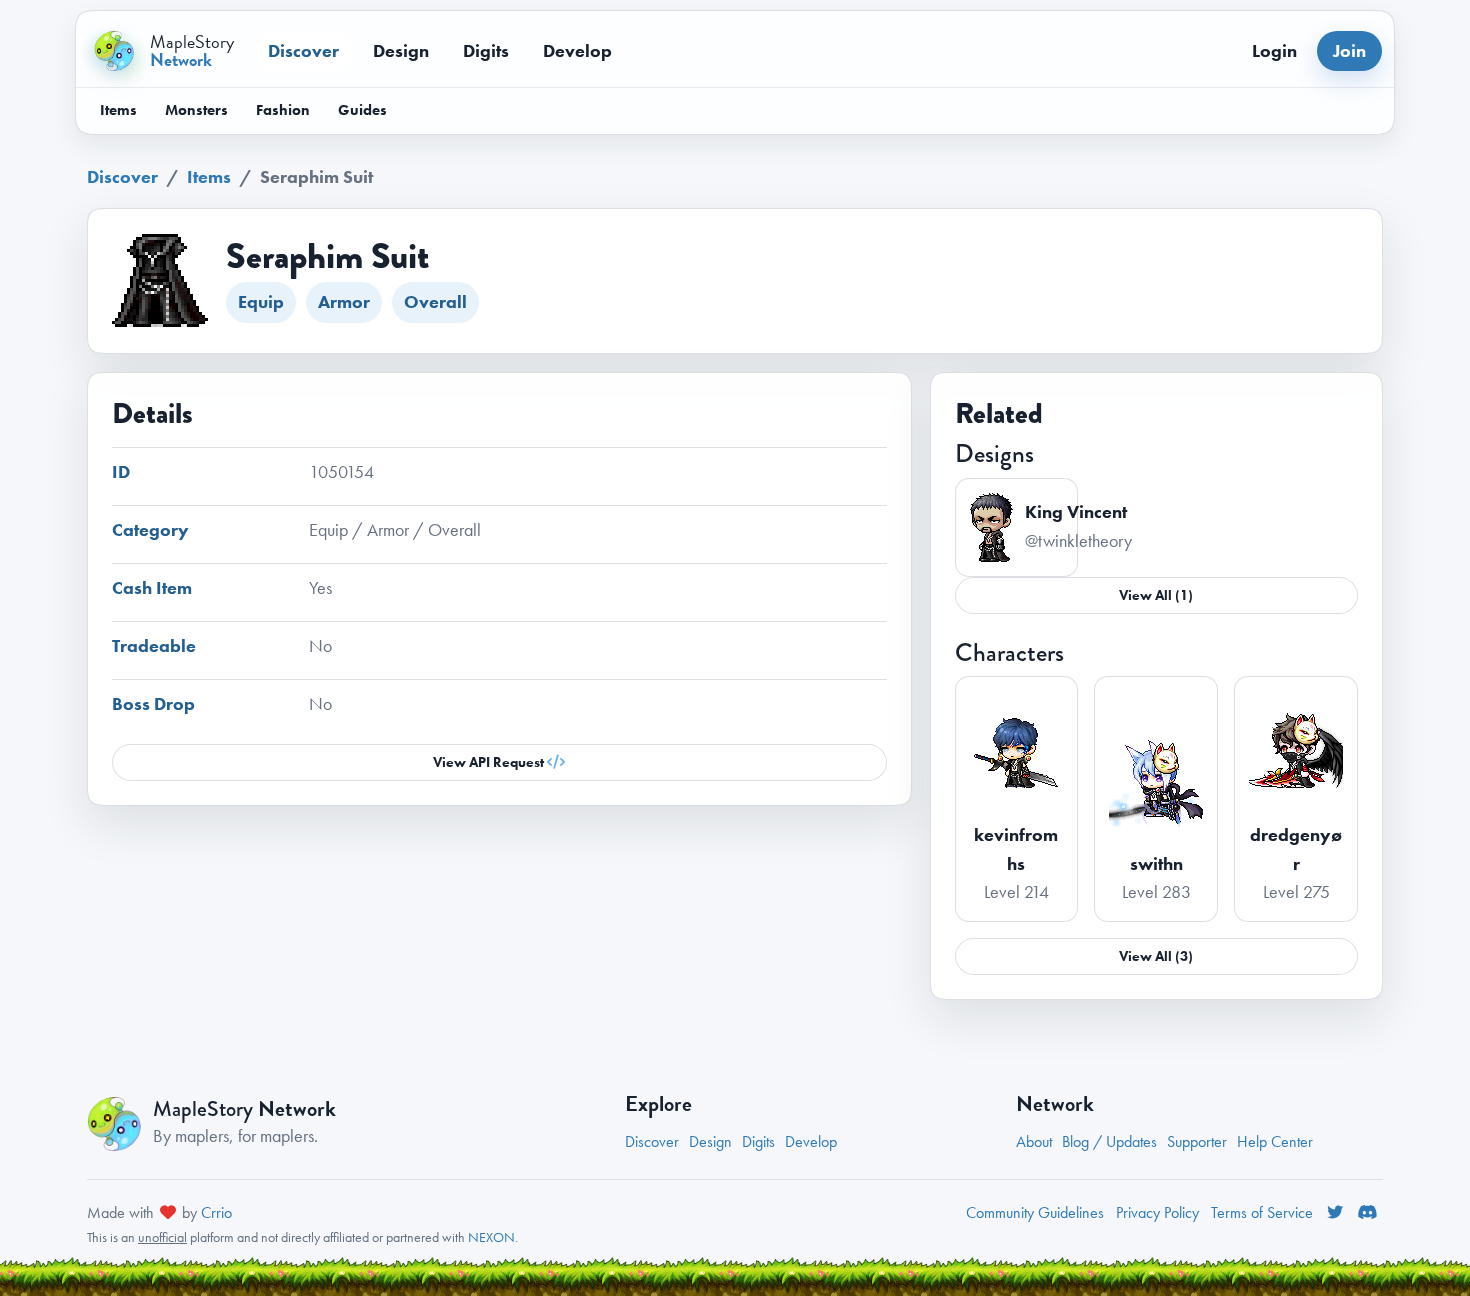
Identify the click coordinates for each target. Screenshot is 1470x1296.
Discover (303, 50)
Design (401, 50)
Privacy (1157, 1212)
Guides (362, 110)
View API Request (490, 762)
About (1034, 1141)
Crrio (216, 1212)
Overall (435, 301)
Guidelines (1035, 1212)
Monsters (196, 110)
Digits (486, 50)
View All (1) (1156, 595)
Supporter (1197, 1141)
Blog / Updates (1109, 1141)
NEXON (491, 1237)
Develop (577, 50)
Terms (1262, 1212)
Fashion (283, 110)
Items (118, 110)
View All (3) (1156, 956)
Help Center (1275, 1141)
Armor (344, 301)
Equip (261, 301)
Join (1349, 50)
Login (1274, 50)
